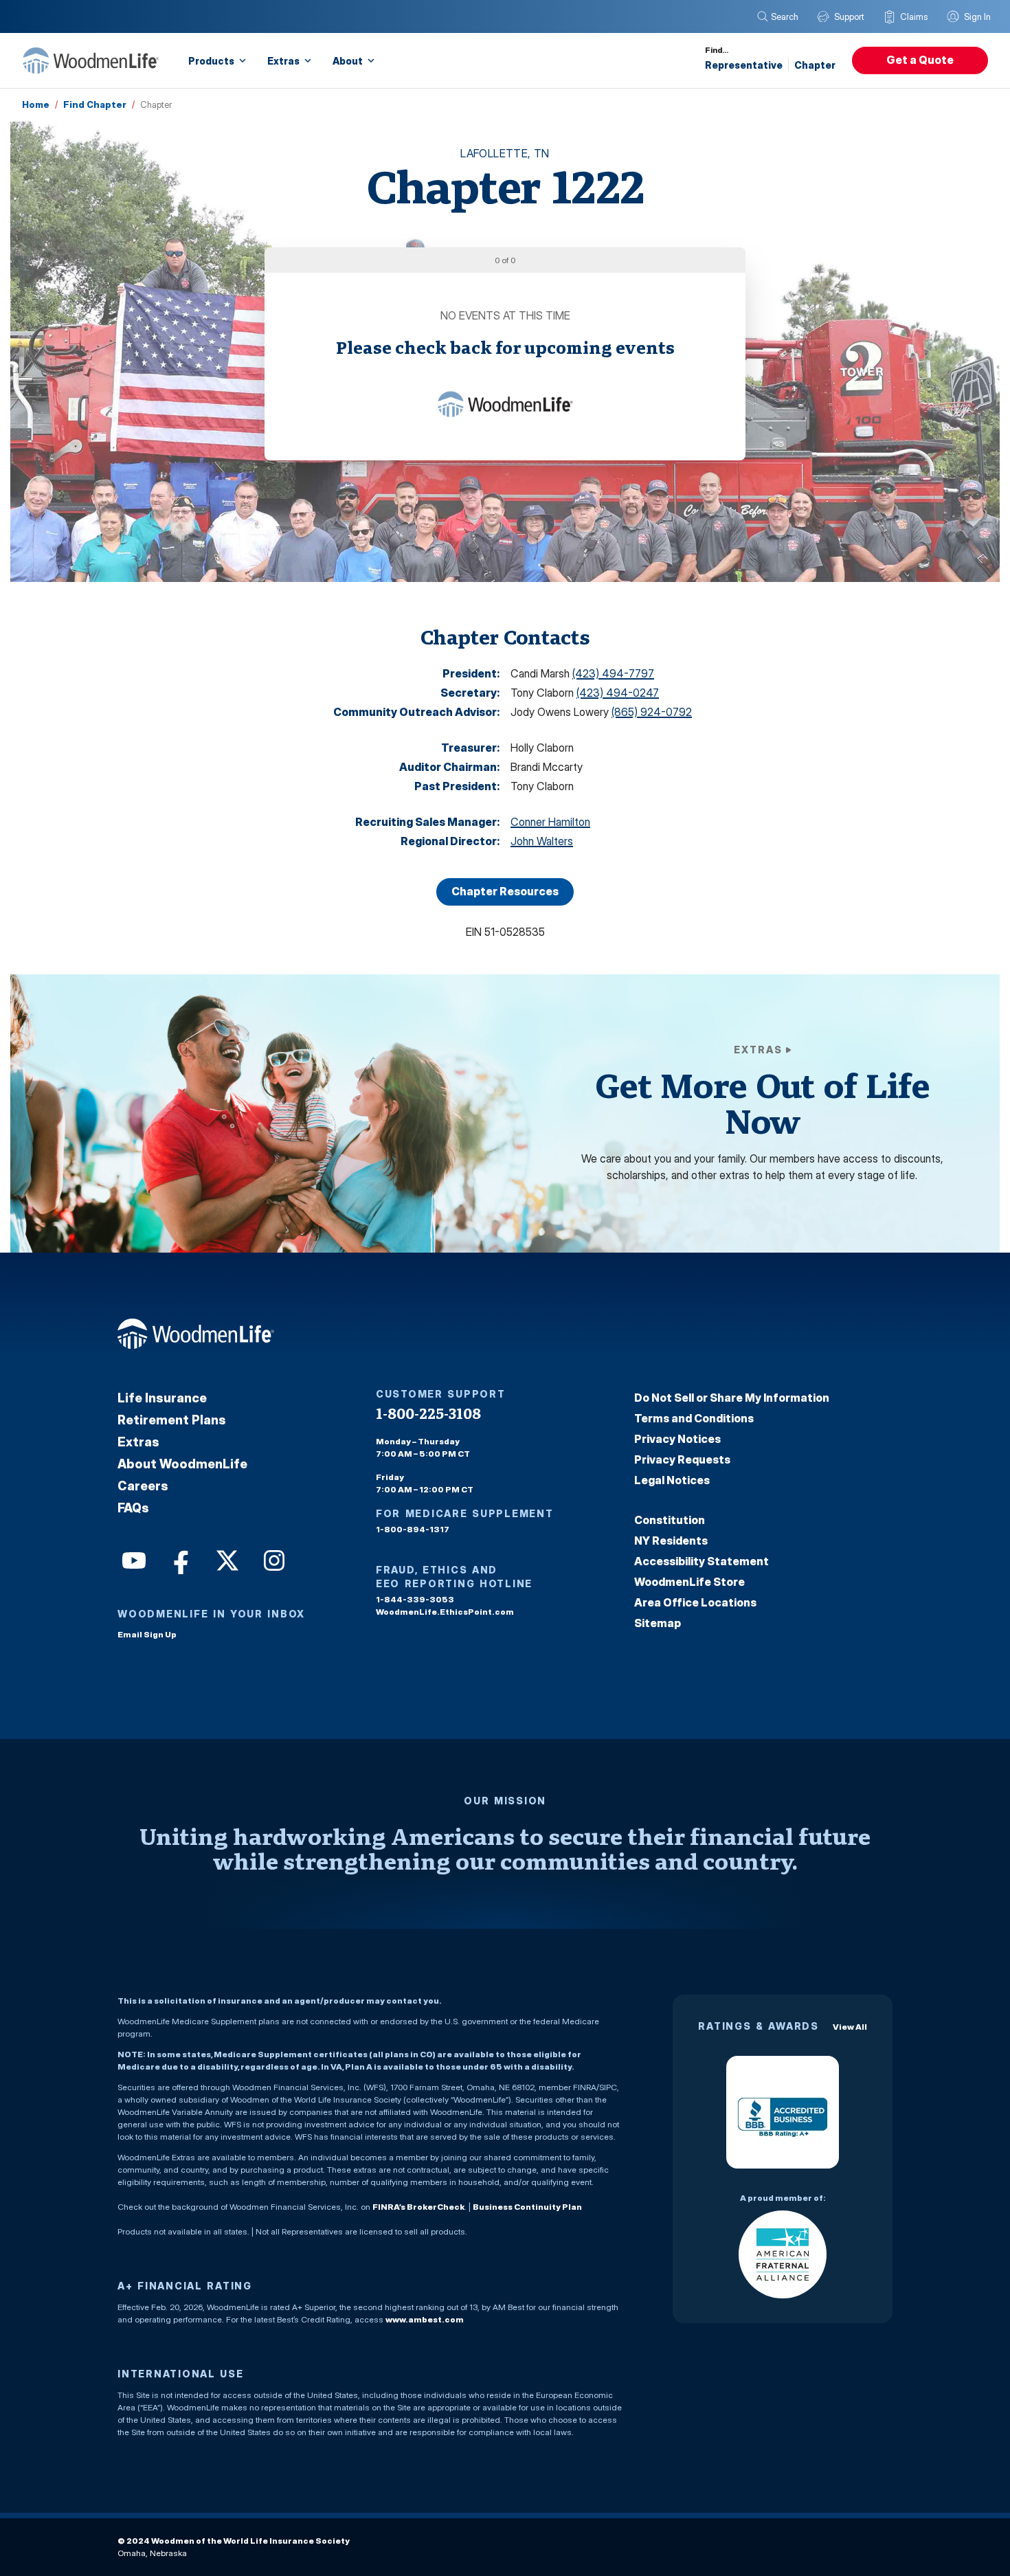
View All (850, 2027)
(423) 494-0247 (618, 693)
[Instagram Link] (273, 1559)
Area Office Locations (695, 1602)
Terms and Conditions (694, 1418)
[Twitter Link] (226, 1559)
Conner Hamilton (550, 822)
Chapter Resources (505, 891)
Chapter (815, 65)
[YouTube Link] (133, 1559)
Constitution (670, 1520)
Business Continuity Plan (527, 2207)
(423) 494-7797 (613, 673)
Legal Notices (672, 1480)
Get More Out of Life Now (762, 1103)
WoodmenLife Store (689, 1582)
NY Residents (671, 1541)
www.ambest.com (425, 2319)
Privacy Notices (677, 1439)
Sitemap (658, 1623)
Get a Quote (920, 60)
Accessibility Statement (702, 1561)
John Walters (542, 841)
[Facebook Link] (179, 1559)
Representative (744, 65)
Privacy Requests (682, 1459)
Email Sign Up (147, 1634)
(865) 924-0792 (652, 712)
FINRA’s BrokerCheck (418, 2207)
